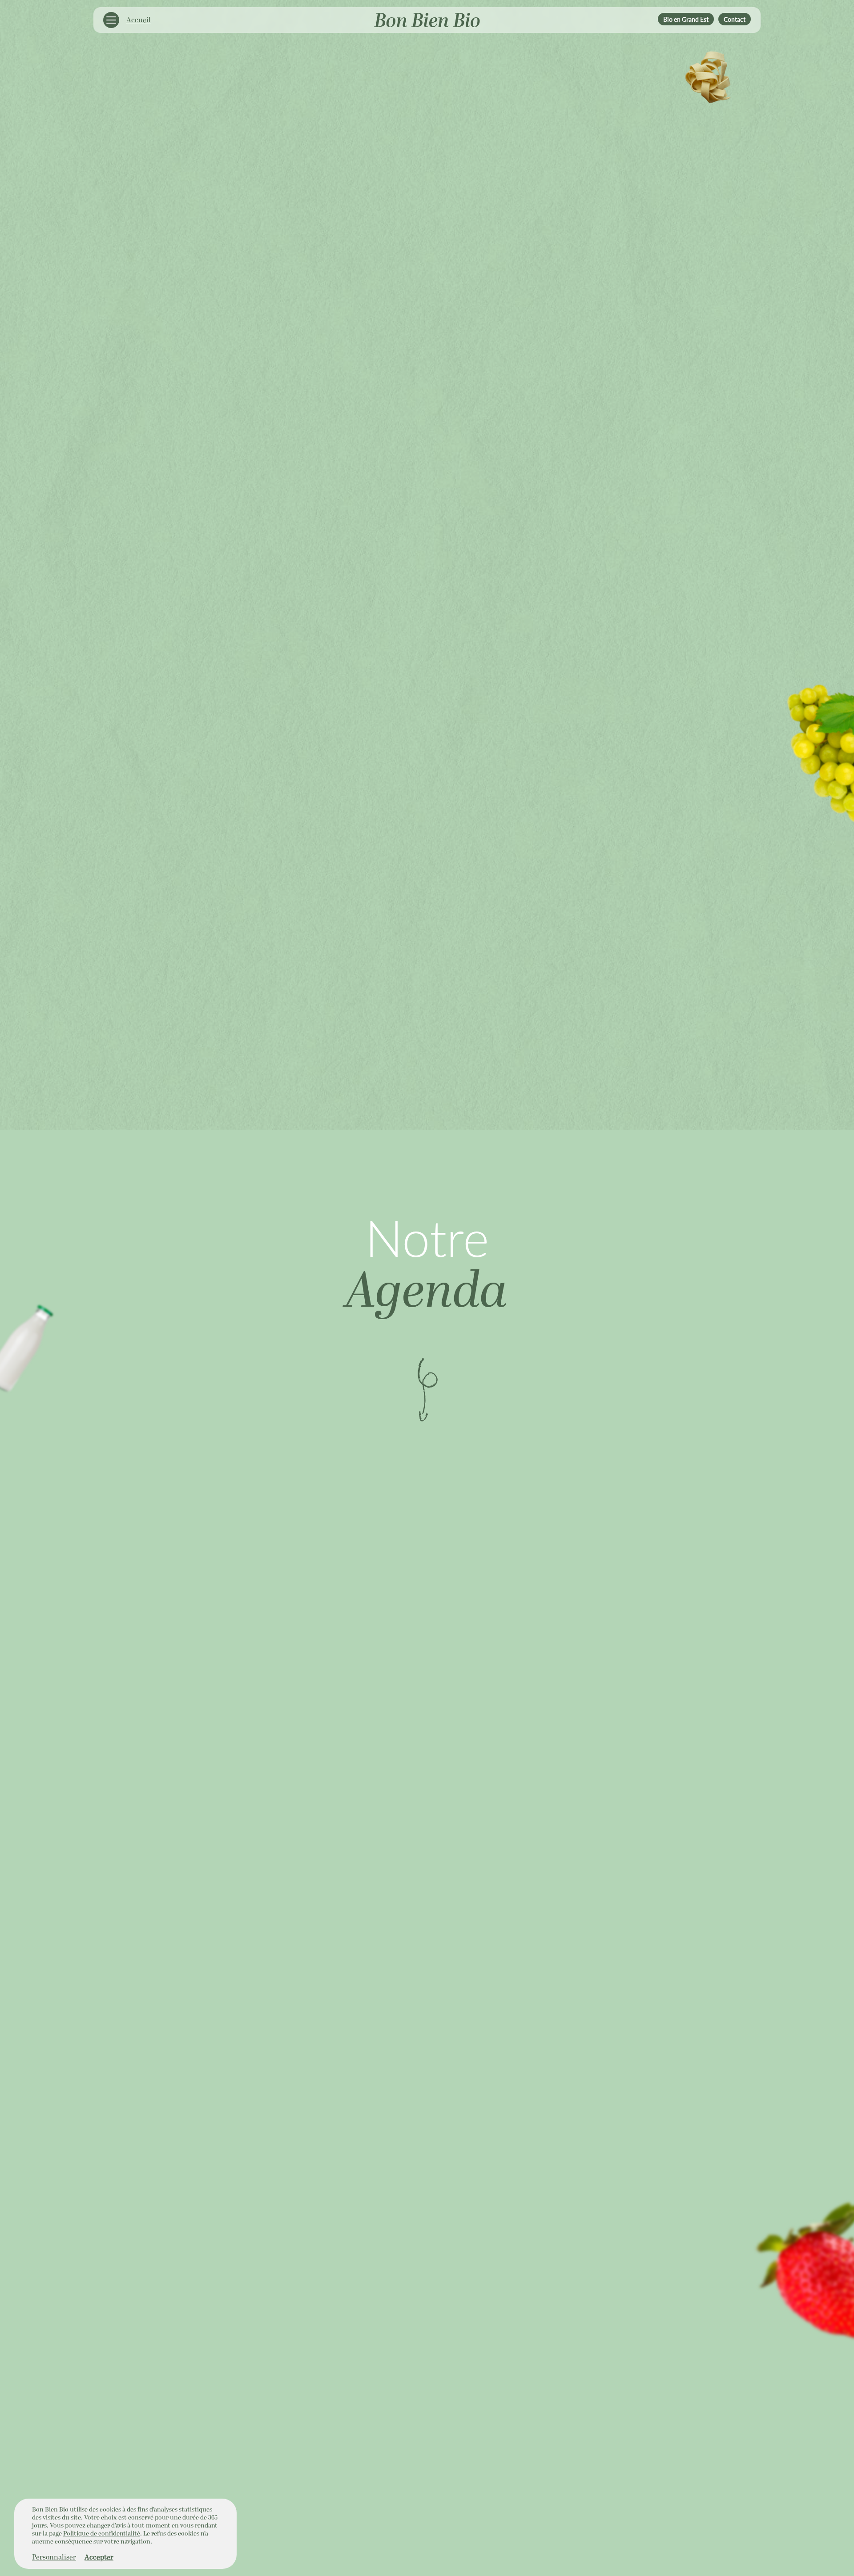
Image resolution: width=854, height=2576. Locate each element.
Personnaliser (54, 2557)
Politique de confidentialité (102, 2534)
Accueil (139, 20)
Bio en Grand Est (686, 19)
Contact (735, 19)
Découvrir (427, 1389)
